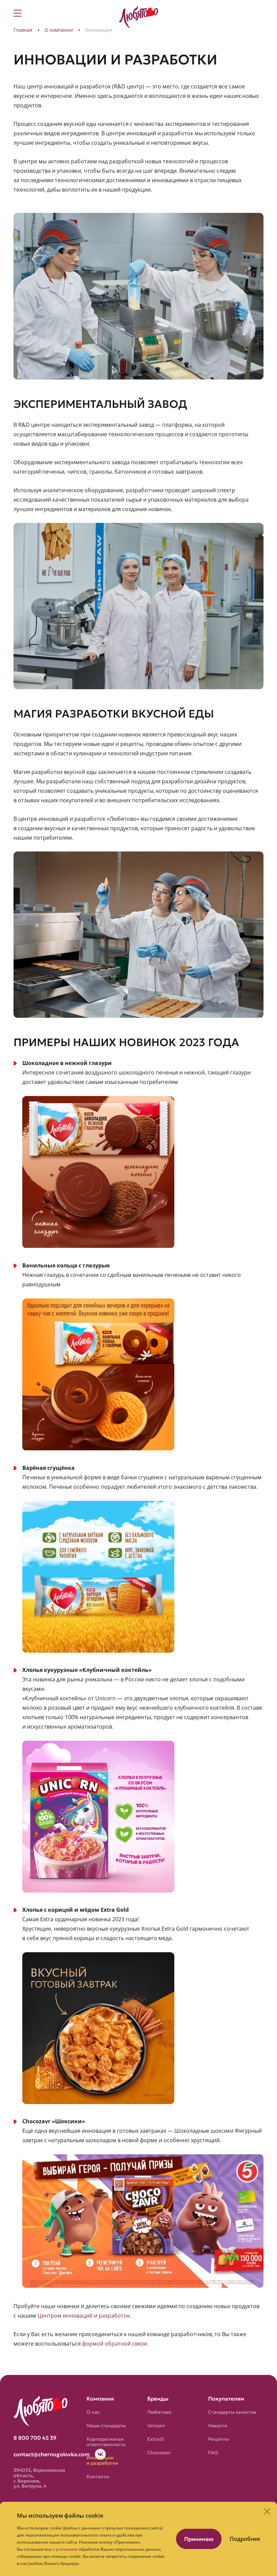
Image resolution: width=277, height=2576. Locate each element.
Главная (23, 30)
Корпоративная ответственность (106, 2442)
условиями (67, 2549)
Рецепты (219, 2439)
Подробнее (245, 2539)
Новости (218, 2426)
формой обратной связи (115, 2344)
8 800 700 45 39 (35, 2438)
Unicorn (156, 2426)
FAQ (213, 2453)
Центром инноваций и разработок (84, 2316)
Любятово (159, 2412)
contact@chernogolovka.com (52, 2454)
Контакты (98, 2476)
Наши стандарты (106, 2426)
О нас (93, 2412)
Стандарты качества (232, 2412)
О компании (59, 30)
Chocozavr (159, 2453)
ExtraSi (156, 2439)
